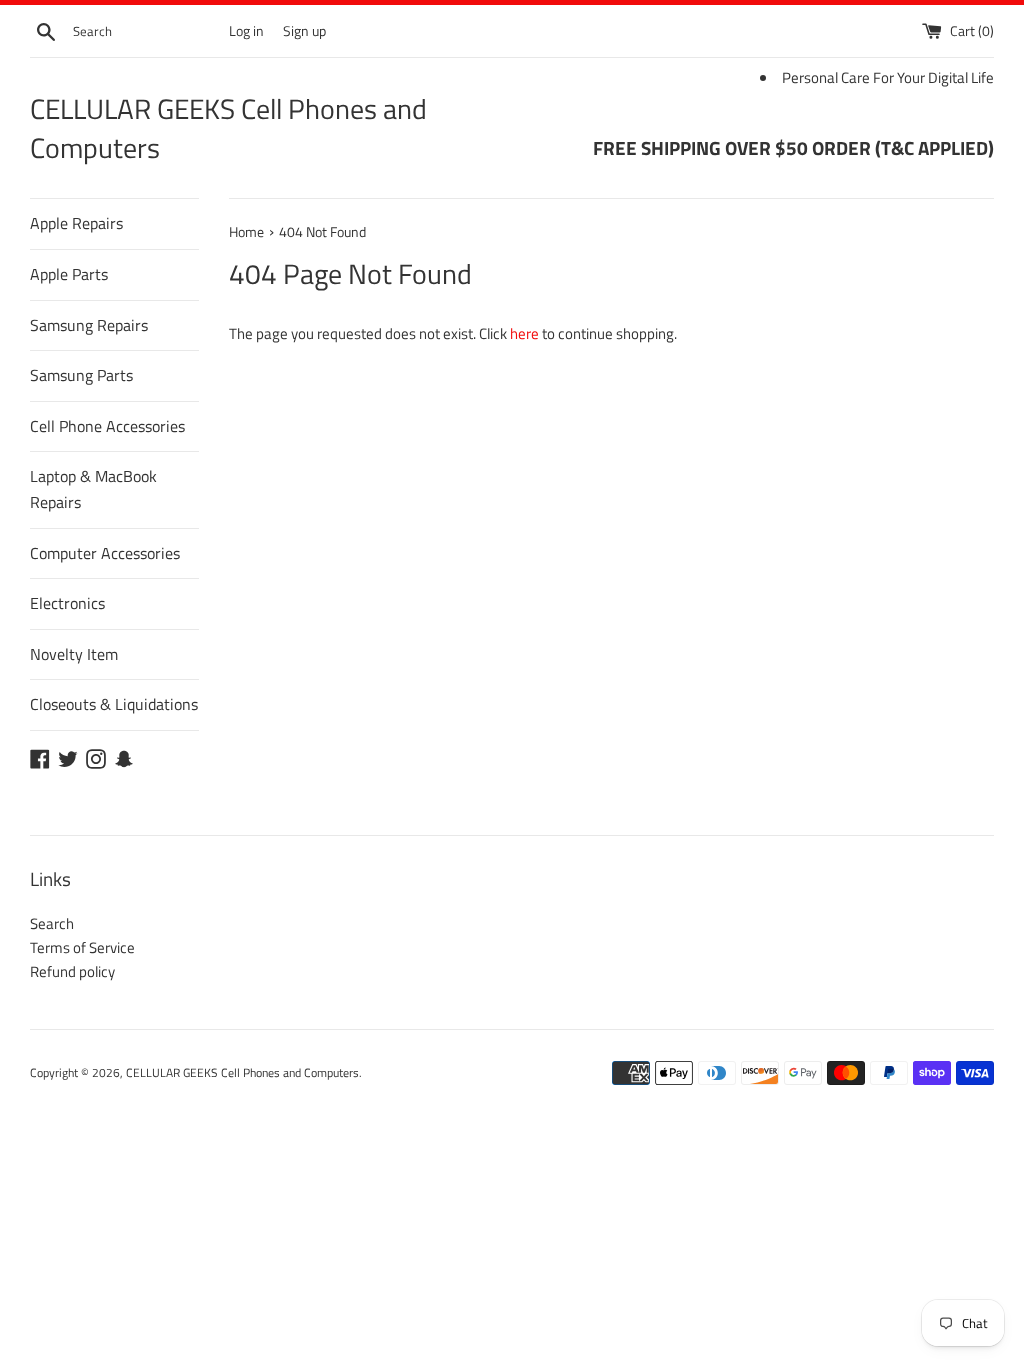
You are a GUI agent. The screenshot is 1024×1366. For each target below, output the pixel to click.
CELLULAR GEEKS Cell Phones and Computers (228, 128)
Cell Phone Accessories (107, 426)
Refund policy (72, 971)
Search (52, 923)
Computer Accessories (105, 553)
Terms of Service (82, 947)
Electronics (67, 603)
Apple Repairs (76, 223)
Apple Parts (69, 274)
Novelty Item (74, 654)
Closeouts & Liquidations (114, 704)
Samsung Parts (81, 375)
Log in (246, 31)
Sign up (304, 31)
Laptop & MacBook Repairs (93, 489)
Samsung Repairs (89, 325)
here (524, 333)
